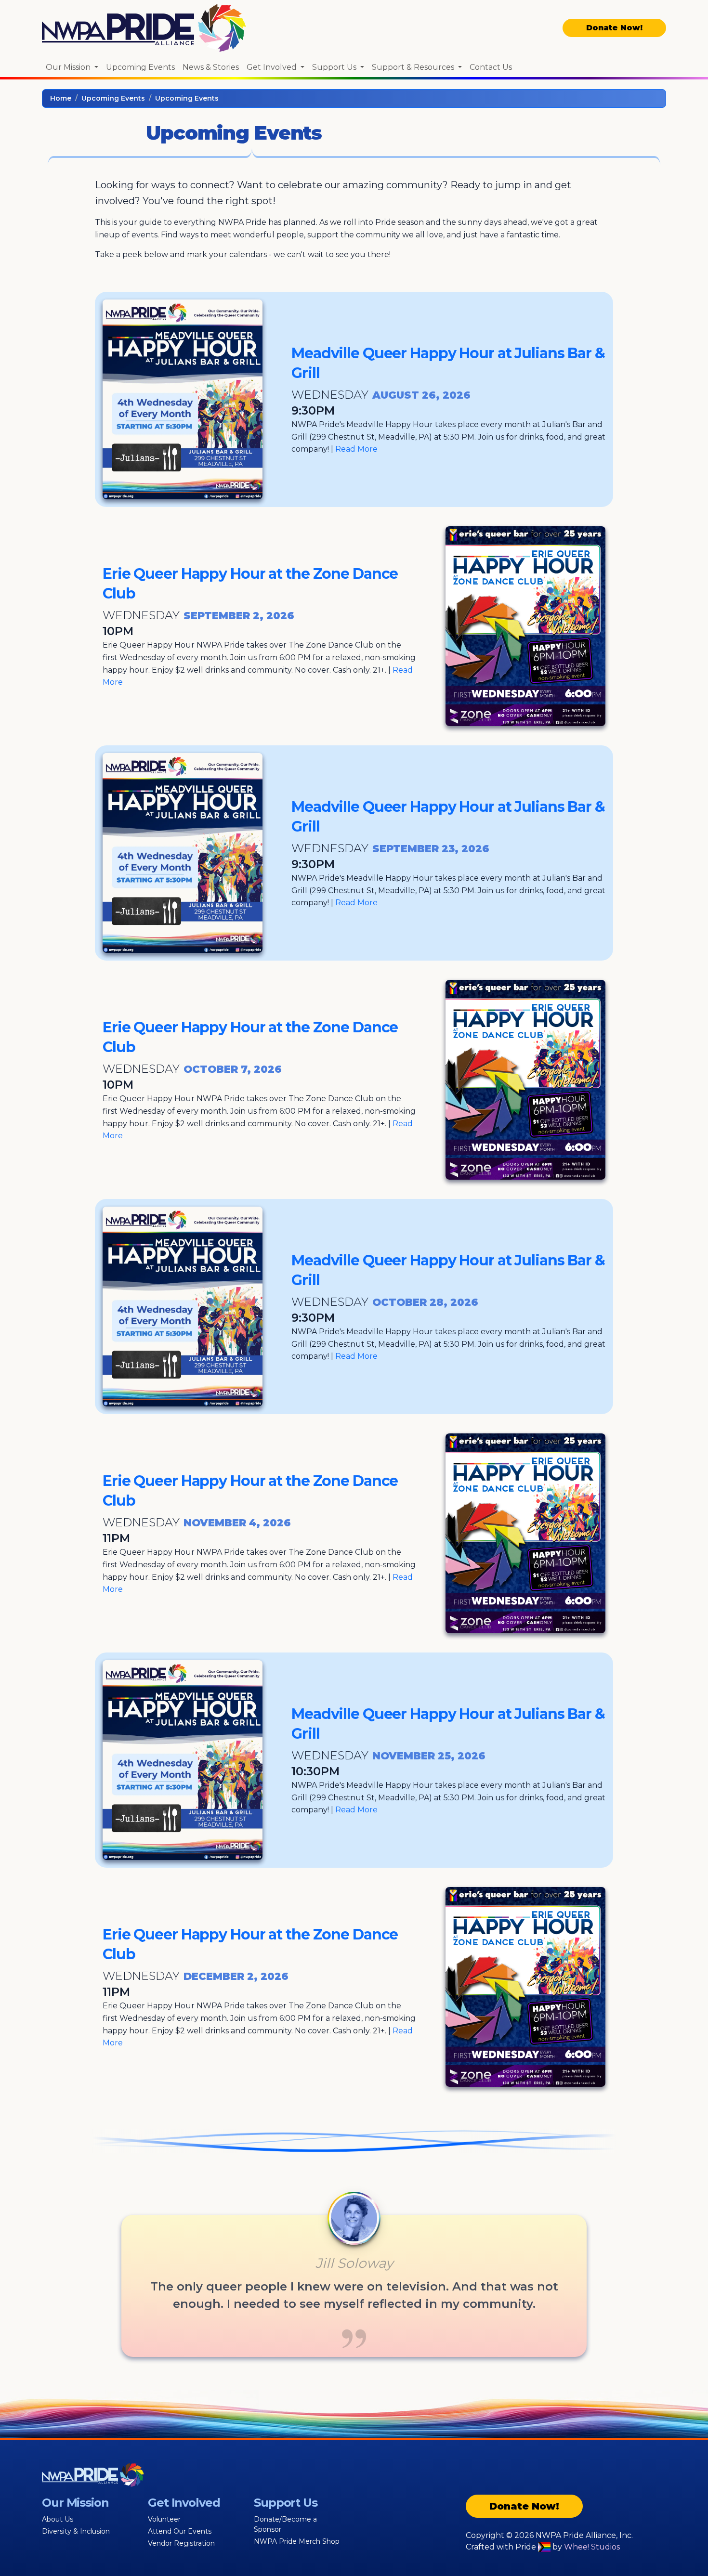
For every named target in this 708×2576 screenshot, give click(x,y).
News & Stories (211, 67)
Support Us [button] (335, 67)
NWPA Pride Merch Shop (297, 2541)
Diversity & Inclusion (76, 2531)
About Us (58, 2519)
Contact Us (491, 67)
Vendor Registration (181, 2543)
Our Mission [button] (69, 67)
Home (61, 98)
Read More (356, 449)
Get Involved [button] (273, 67)
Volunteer (164, 2519)
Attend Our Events (180, 2531)
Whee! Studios (592, 2547)
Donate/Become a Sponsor (285, 2524)
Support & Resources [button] (414, 67)
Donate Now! (614, 28)
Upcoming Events (140, 67)
